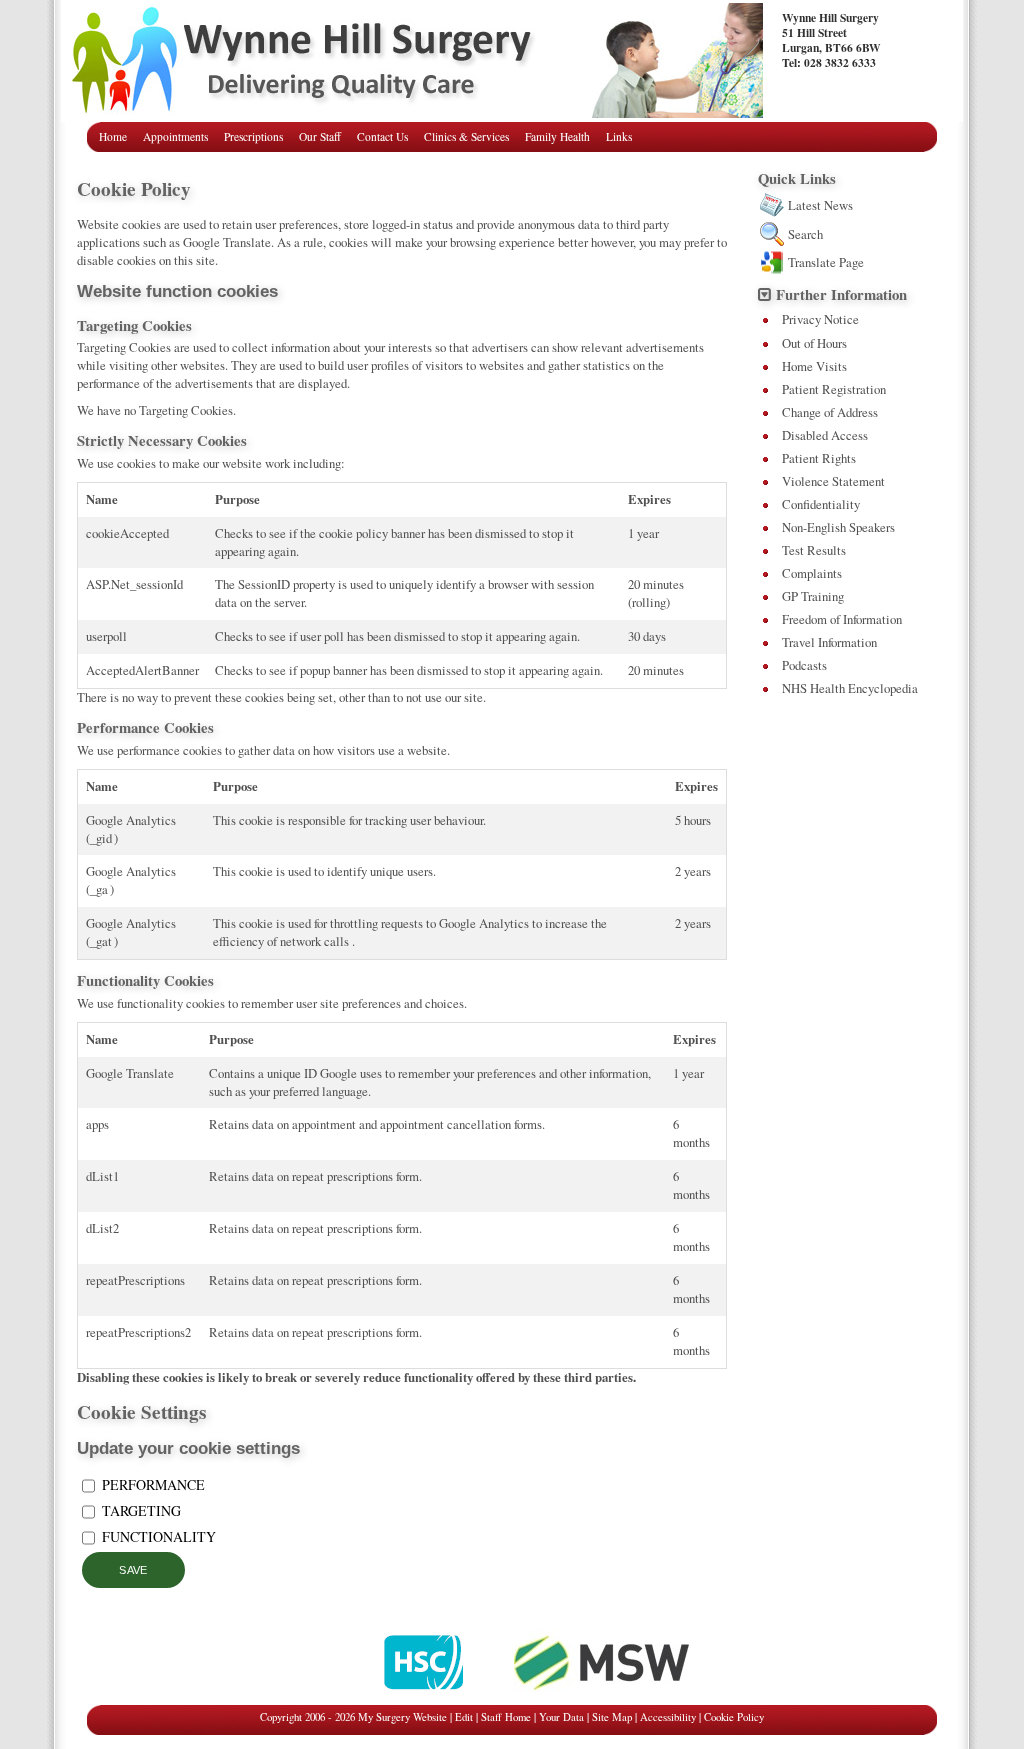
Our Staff (320, 136)
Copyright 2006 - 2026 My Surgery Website (353, 1717)
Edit (464, 1717)
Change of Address (830, 412)
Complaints (812, 573)
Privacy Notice (820, 319)
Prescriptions (253, 136)
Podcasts (804, 665)
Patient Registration (834, 389)
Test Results (814, 550)
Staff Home (506, 1717)
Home (113, 136)
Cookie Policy (734, 1717)
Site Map (612, 1717)
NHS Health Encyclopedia (850, 688)
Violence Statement (833, 481)
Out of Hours (814, 343)
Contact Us (382, 136)
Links (619, 136)
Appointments (175, 136)
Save (133, 1570)
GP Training (813, 596)
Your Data (561, 1717)
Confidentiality (821, 504)
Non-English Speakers (838, 527)
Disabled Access (825, 435)
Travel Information (829, 642)
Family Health (557, 136)
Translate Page (826, 262)
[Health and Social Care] (425, 1693)
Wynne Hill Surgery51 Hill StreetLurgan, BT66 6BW (831, 40)
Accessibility (668, 1717)
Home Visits (814, 366)
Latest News (820, 205)
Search (805, 234)
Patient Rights (819, 458)
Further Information (841, 295)
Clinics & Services (466, 136)
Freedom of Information (842, 619)
